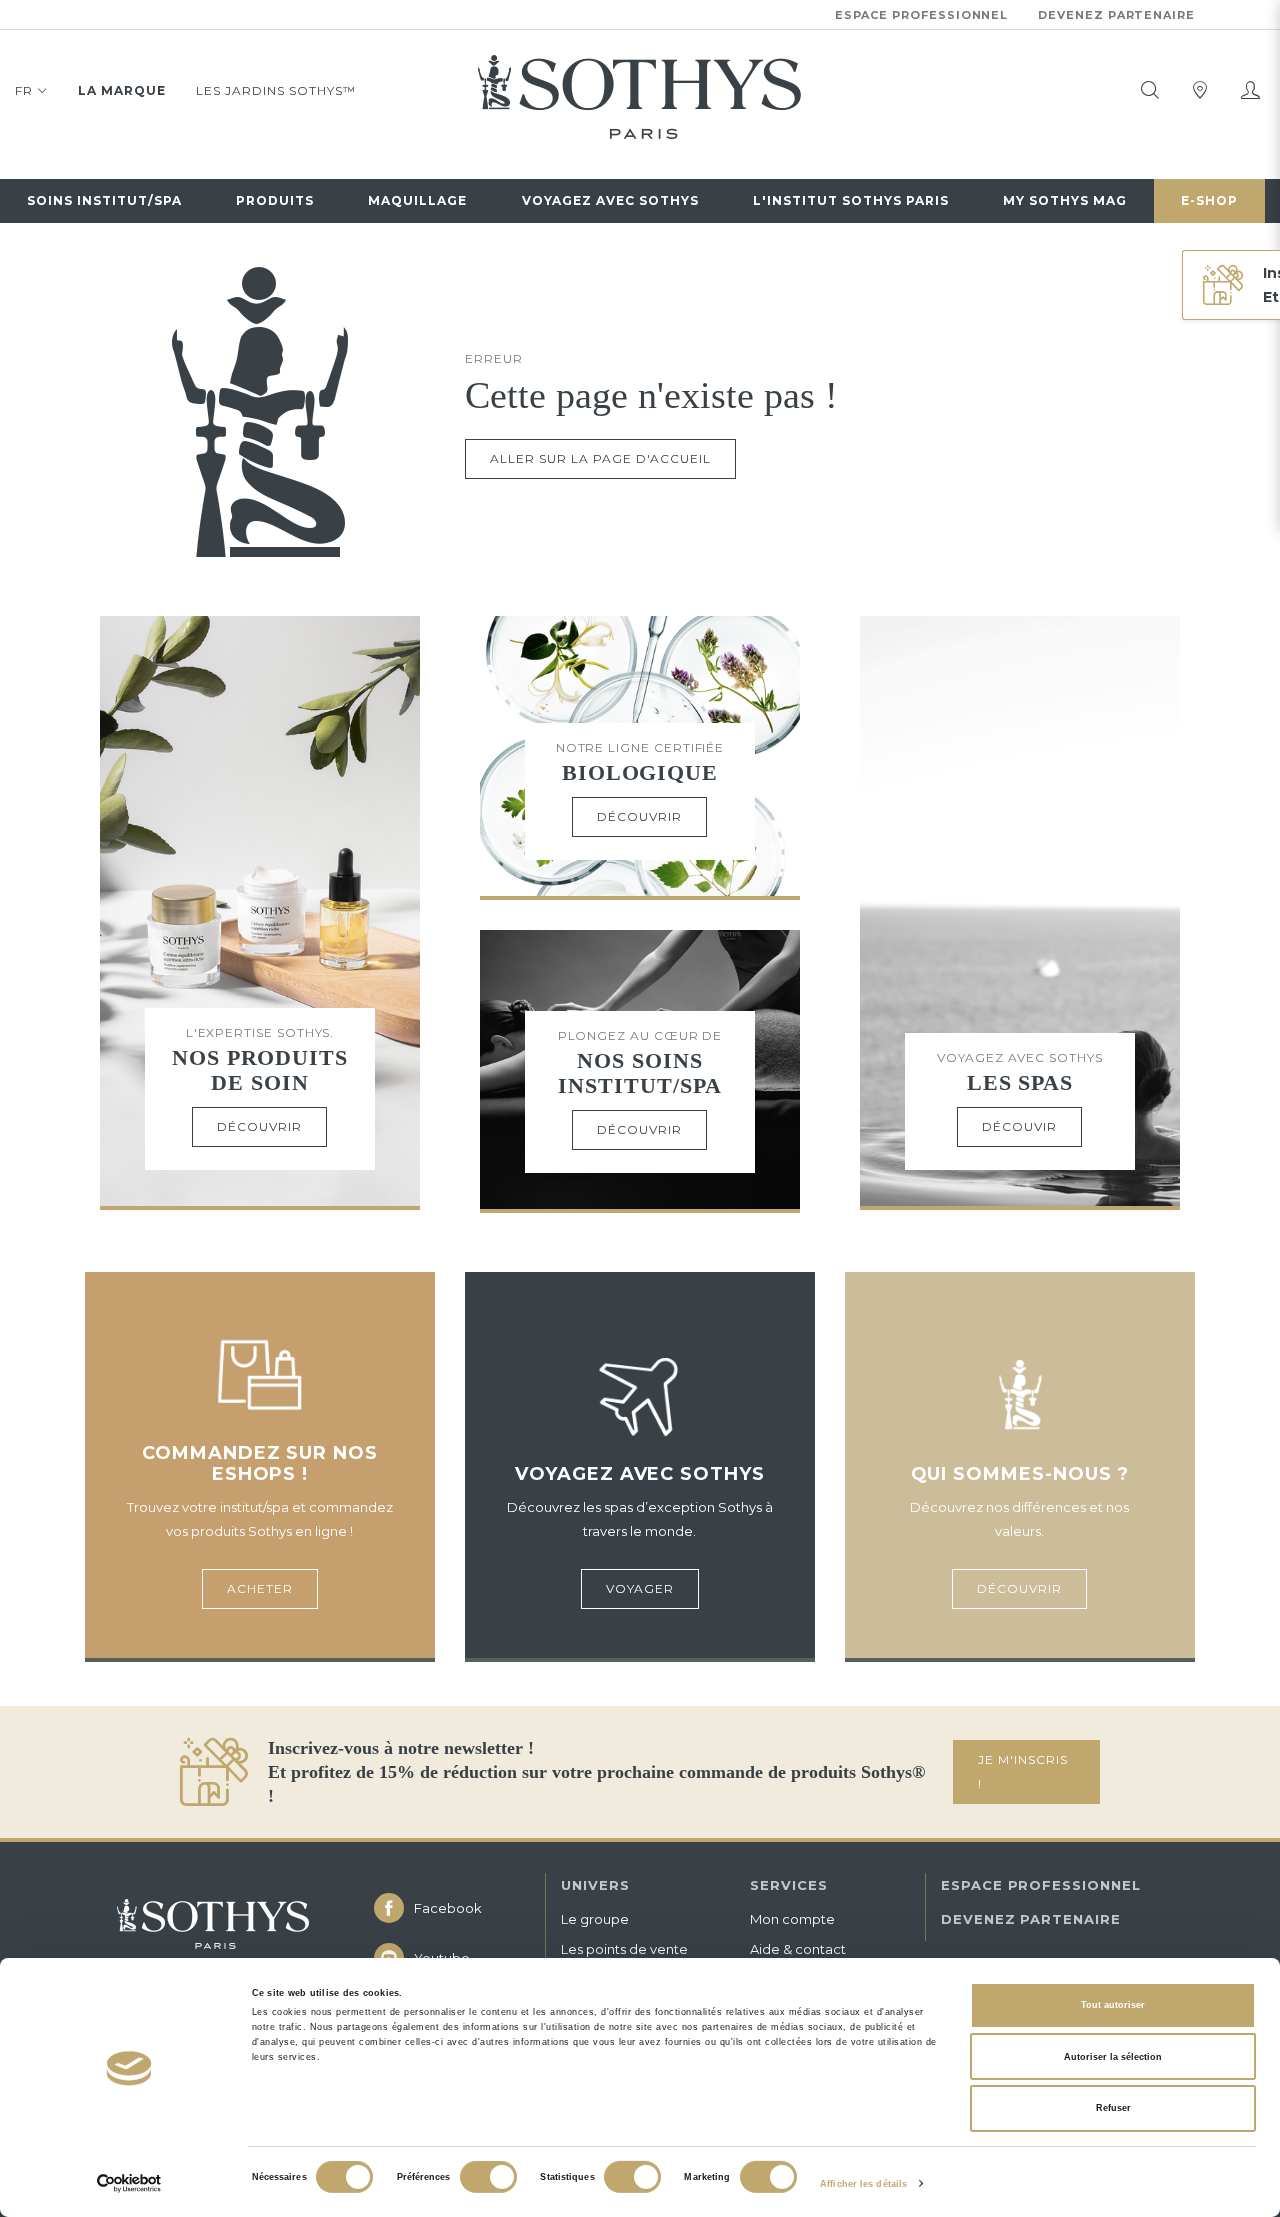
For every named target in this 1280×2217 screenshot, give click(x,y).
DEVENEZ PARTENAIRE (1031, 1919)
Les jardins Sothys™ (276, 90)
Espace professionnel (922, 15)
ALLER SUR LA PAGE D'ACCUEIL (600, 458)
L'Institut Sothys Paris (851, 200)
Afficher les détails (863, 2184)
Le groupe (595, 1919)
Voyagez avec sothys (610, 200)
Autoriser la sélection (1113, 2057)
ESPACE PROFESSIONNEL (1041, 1885)
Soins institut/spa (104, 200)
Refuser (1113, 2108)
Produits (275, 200)
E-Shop (1209, 200)
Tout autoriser (1113, 2005)
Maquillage (417, 200)
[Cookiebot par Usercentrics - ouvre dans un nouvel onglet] (129, 2183)
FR (24, 90)
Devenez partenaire (1116, 15)
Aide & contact (798, 1949)
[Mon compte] (1250, 90)
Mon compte (792, 1919)
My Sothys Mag (1065, 200)
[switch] (488, 2177)
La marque (122, 90)
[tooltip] (1150, 90)
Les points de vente (624, 1949)
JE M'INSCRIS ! (1023, 1771)
